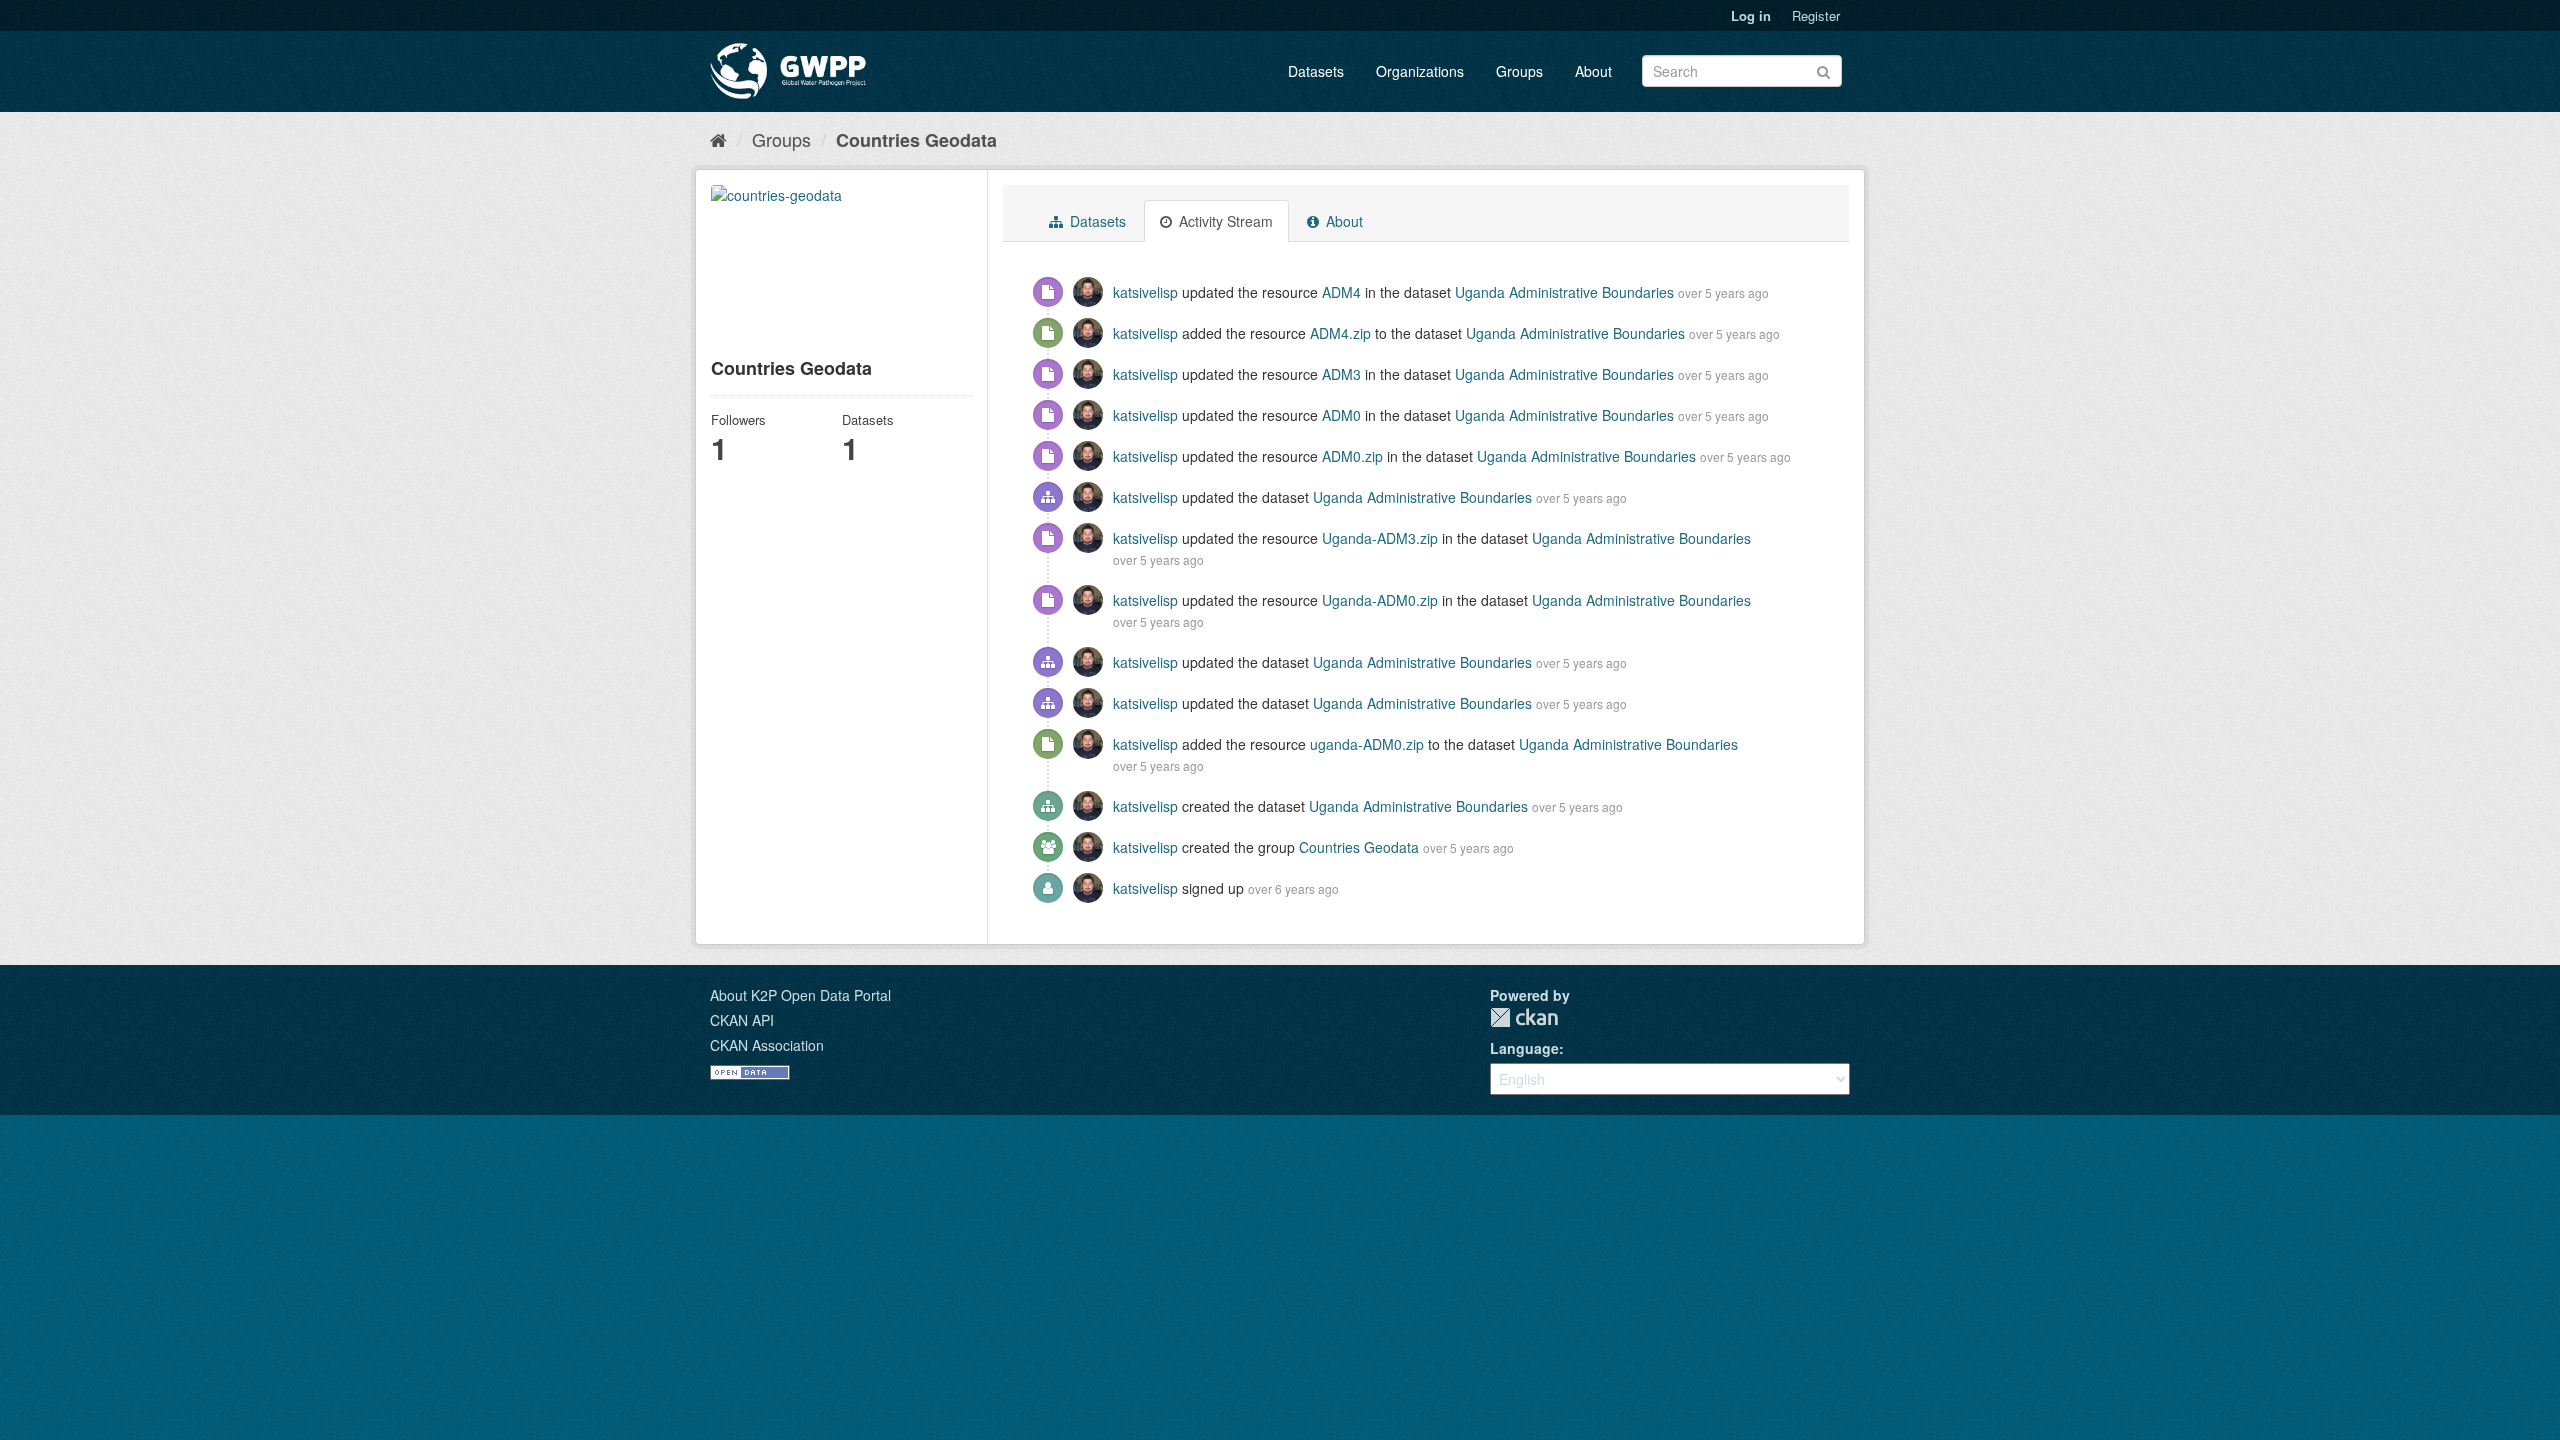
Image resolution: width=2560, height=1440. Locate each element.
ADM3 (1341, 374)
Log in (1751, 15)
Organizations (1420, 71)
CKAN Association (767, 1045)
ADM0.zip (1352, 456)
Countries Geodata (916, 140)
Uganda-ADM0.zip (1380, 600)
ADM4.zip (1340, 333)
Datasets (1316, 71)
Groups (1519, 71)
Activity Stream (1224, 221)
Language (1524, 1048)
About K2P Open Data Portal (800, 995)
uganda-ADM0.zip (1367, 744)
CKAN (1524, 1017)
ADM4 (1341, 292)
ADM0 (1341, 415)
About (1593, 71)
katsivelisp (1145, 292)
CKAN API (742, 1020)
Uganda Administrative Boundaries (1564, 292)
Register (1816, 15)
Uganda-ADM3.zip (1380, 538)
